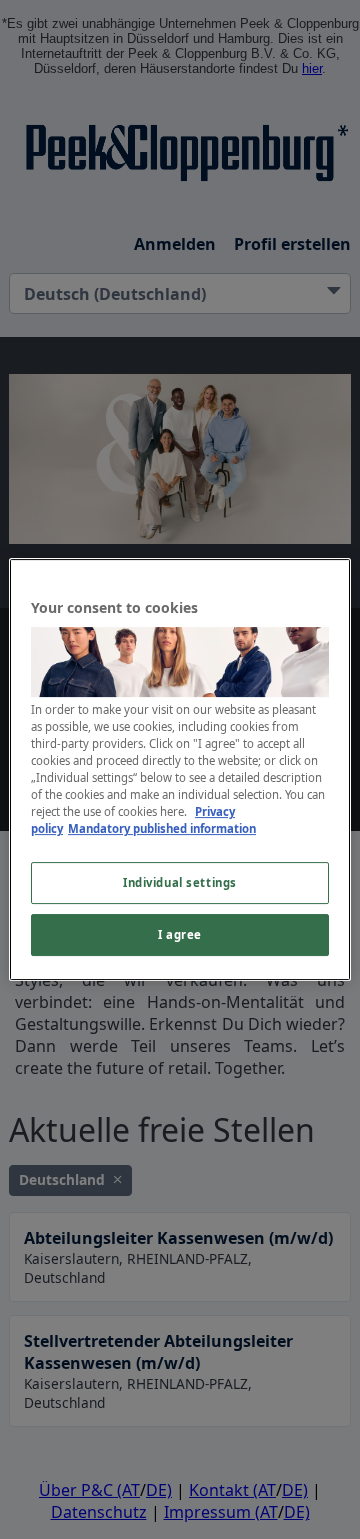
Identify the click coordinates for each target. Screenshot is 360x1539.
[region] (180, 770)
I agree (180, 934)
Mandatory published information (162, 828)
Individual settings (180, 883)
